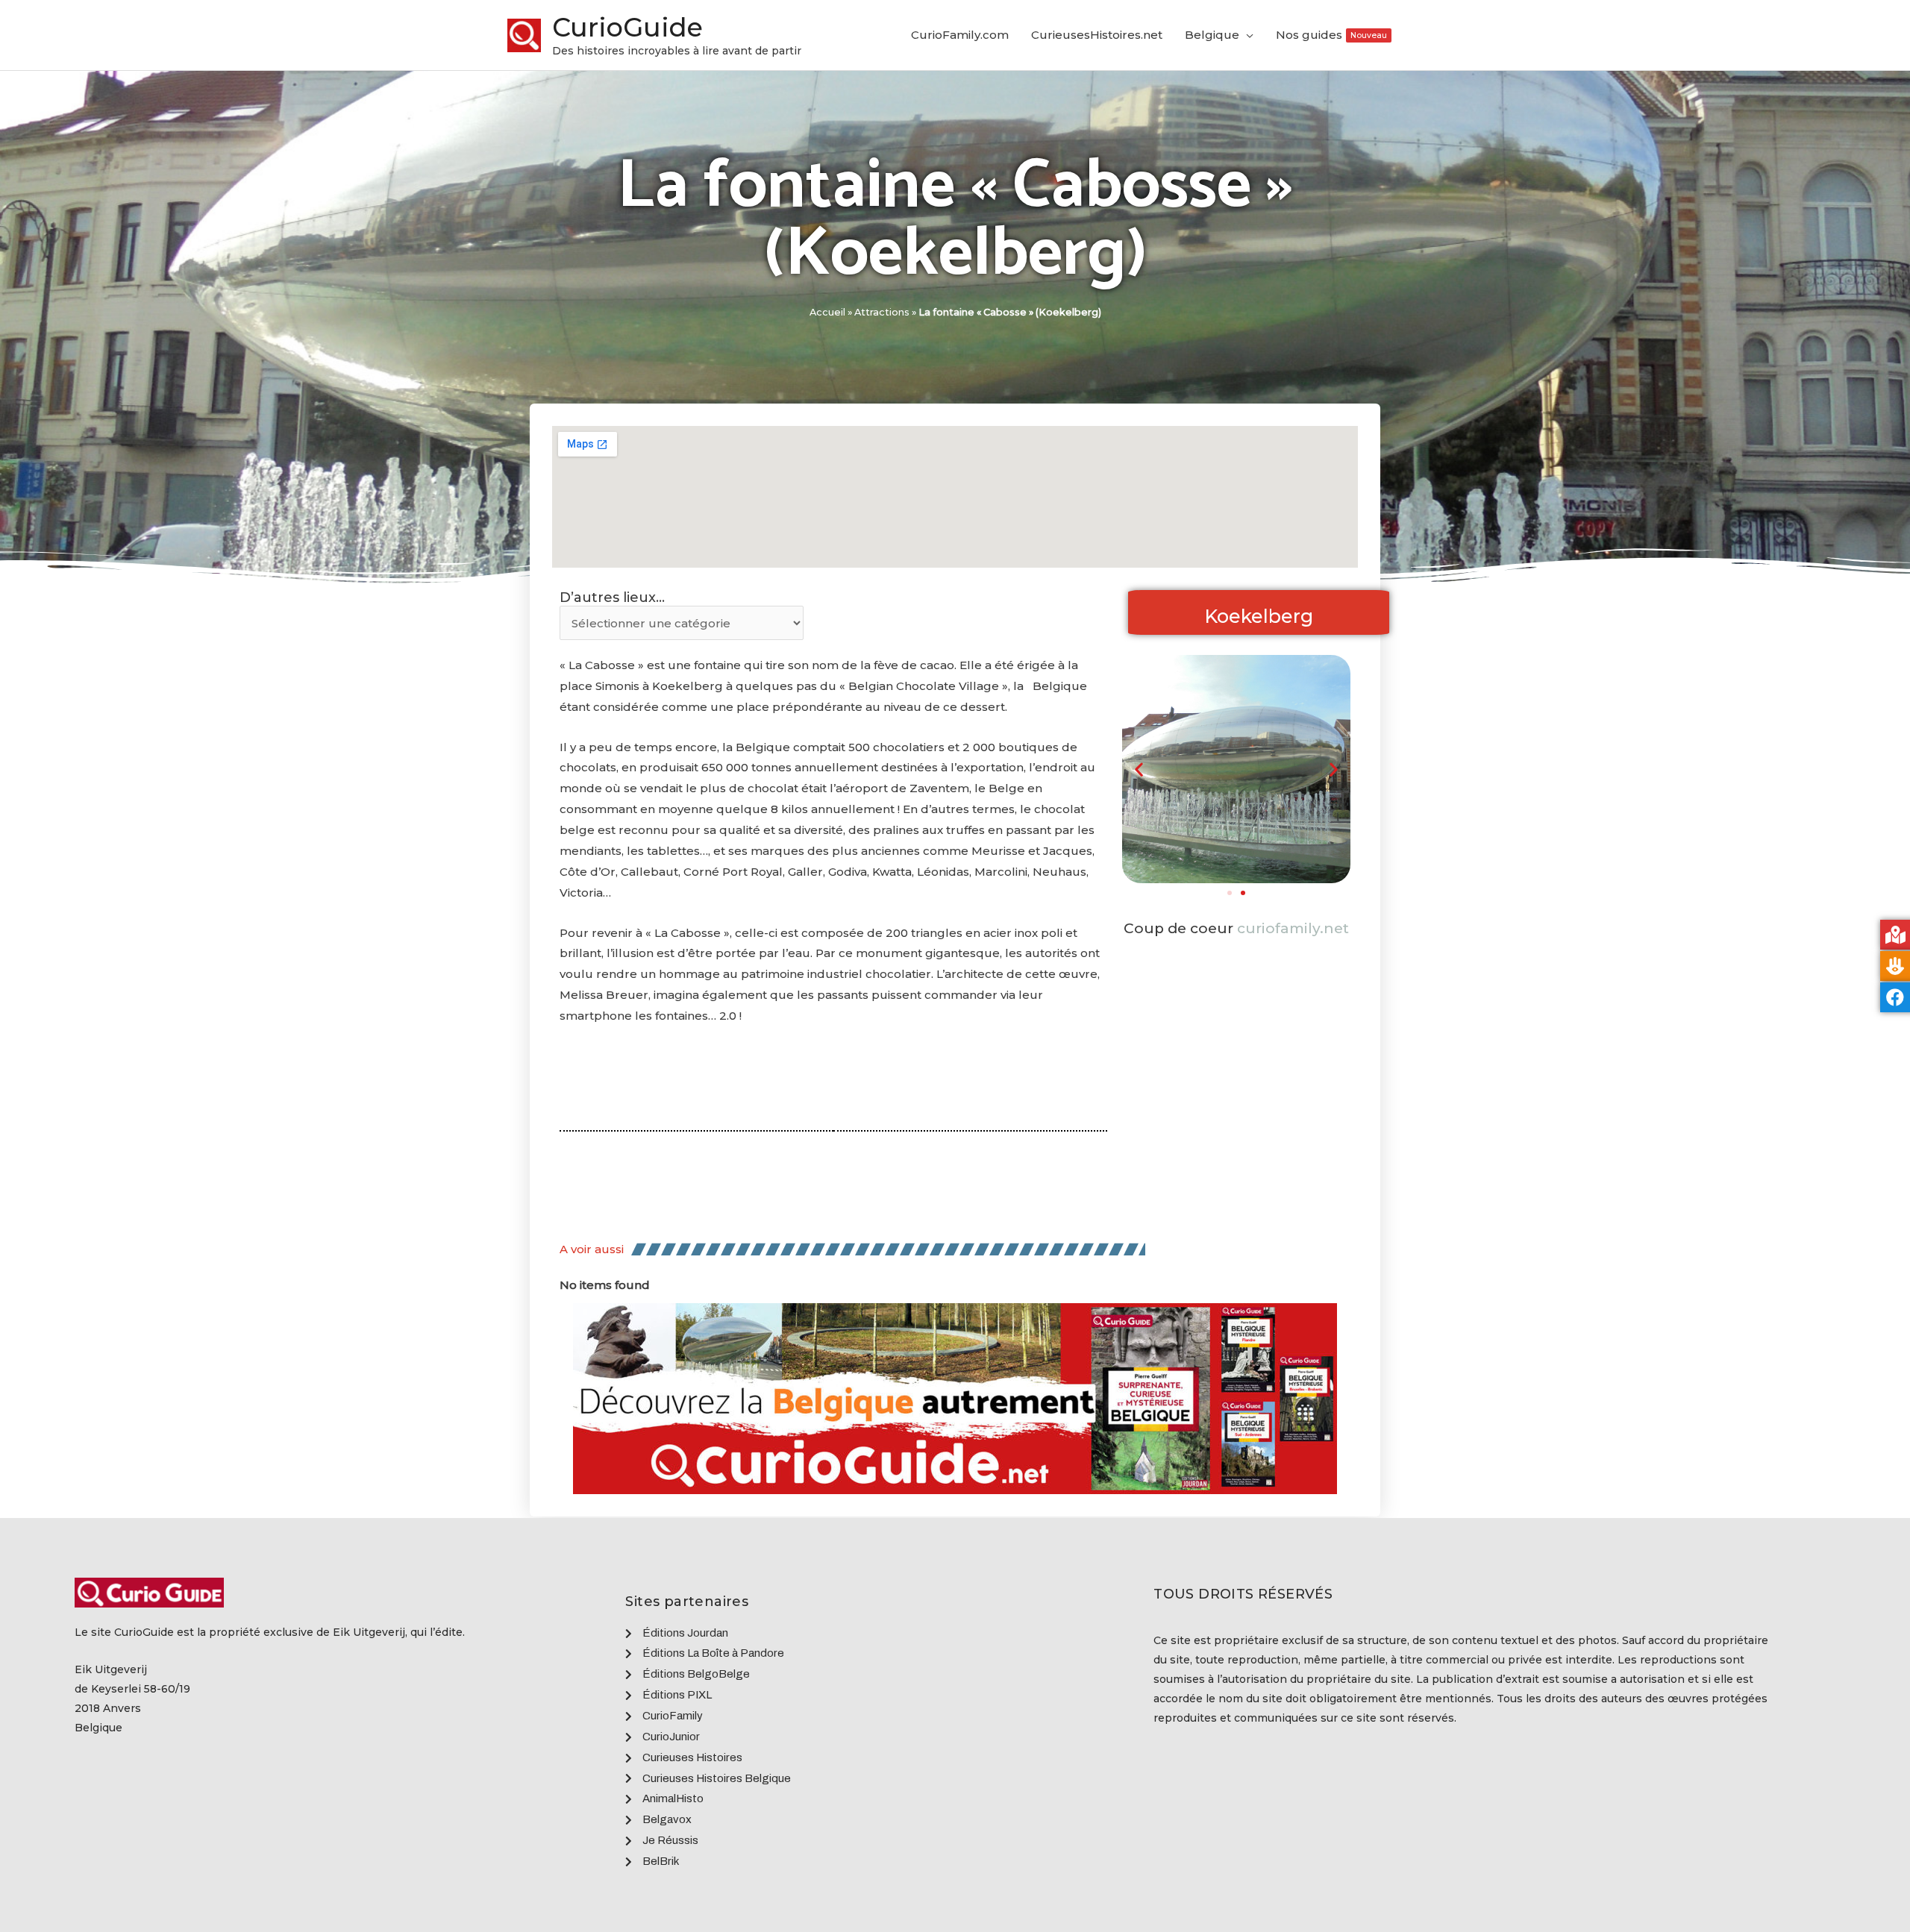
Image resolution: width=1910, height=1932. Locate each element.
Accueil (827, 312)
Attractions (882, 312)
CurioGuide (627, 27)
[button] (1230, 893)
